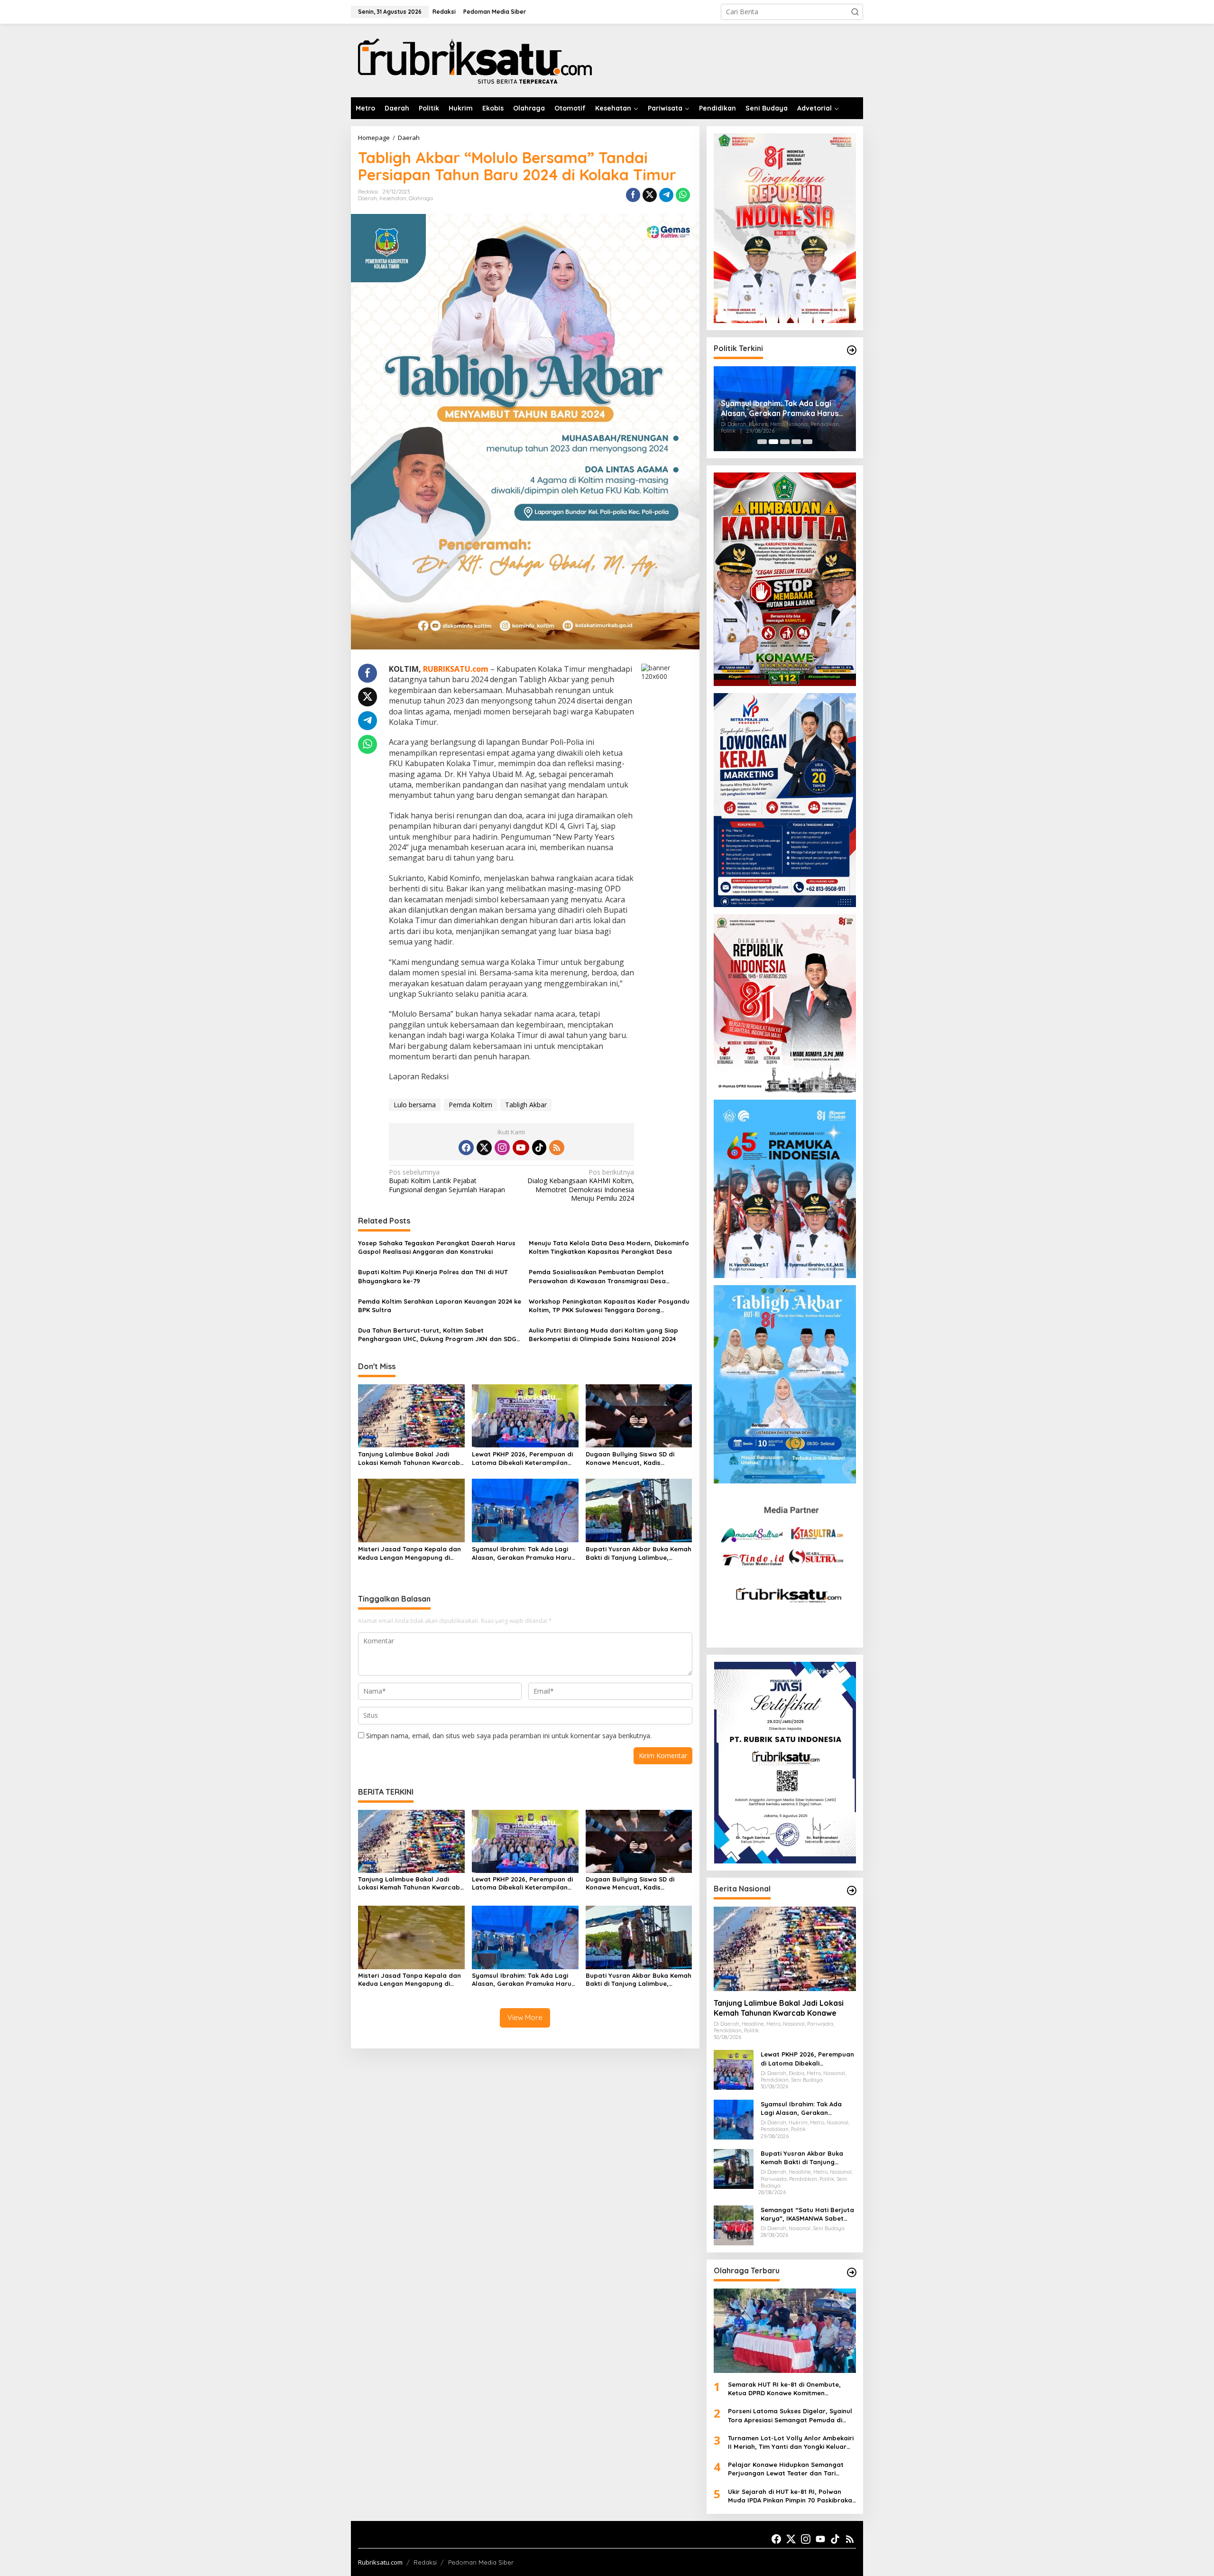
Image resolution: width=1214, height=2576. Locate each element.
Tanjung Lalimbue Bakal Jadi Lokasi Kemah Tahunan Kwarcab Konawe (409, 1459)
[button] (855, 12)
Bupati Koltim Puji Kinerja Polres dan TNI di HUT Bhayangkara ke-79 (433, 1276)
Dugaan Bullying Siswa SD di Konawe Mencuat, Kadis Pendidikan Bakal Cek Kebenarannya (630, 1459)
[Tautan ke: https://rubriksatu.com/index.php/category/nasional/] (852, 1890)
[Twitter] (484, 1148)
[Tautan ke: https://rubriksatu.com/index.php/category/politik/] (852, 350)
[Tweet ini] (650, 195)
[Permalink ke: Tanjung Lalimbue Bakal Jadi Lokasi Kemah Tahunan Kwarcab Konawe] (411, 1415)
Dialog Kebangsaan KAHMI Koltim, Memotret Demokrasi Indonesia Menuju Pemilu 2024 (581, 1185)
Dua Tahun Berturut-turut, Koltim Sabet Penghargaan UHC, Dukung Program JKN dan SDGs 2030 (439, 1335)
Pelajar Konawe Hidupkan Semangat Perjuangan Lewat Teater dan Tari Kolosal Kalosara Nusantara (786, 2469)
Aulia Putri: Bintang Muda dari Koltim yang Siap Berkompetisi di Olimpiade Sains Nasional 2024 (603, 1334)
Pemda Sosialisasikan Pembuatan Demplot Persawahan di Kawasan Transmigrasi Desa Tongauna (597, 1276)
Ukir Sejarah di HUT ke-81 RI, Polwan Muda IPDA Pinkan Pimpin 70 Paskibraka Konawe (790, 2496)
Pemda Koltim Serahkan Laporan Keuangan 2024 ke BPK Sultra (440, 1306)
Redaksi (425, 2562)
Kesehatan (393, 198)
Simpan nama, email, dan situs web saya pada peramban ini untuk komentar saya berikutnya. (509, 1736)
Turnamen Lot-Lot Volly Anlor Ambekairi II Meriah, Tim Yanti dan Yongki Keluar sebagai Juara (791, 2442)
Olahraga (421, 198)
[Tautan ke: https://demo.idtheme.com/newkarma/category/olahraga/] (852, 2272)
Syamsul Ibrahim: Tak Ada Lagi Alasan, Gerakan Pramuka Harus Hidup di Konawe (523, 1553)
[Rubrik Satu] (474, 60)
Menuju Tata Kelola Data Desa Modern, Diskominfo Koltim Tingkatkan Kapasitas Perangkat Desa (609, 1247)
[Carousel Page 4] (796, 442)
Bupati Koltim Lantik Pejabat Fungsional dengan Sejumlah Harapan (447, 1181)
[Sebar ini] (633, 195)
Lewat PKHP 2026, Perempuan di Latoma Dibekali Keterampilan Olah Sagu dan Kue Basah (522, 1459)
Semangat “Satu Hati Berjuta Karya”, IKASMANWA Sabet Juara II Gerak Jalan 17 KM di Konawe (807, 2214)
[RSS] (557, 1148)
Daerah (368, 198)
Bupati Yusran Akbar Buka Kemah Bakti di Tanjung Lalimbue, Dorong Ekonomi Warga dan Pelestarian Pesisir (639, 1553)
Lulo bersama (415, 1105)
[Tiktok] (539, 1148)
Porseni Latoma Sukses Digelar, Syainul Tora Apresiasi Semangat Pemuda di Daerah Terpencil (790, 2415)
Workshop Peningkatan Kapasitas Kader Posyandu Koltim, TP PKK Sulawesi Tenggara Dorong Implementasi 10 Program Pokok (609, 1306)
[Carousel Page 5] (808, 442)
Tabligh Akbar (526, 1105)
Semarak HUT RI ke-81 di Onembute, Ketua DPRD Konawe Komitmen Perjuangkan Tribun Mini (784, 2389)
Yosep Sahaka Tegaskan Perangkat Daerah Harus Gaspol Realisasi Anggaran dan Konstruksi (437, 1247)
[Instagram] (502, 1148)
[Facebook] (466, 1148)
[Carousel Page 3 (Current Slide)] (785, 442)
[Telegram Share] (666, 195)
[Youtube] (521, 1148)
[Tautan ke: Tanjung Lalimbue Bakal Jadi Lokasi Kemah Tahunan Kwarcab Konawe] (785, 1949)
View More (525, 2017)
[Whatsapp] (683, 195)
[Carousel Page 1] (762, 442)
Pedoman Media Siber (481, 2562)
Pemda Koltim (470, 1105)
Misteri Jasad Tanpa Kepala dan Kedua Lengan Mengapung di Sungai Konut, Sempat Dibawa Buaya (409, 1553)
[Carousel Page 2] (773, 442)
